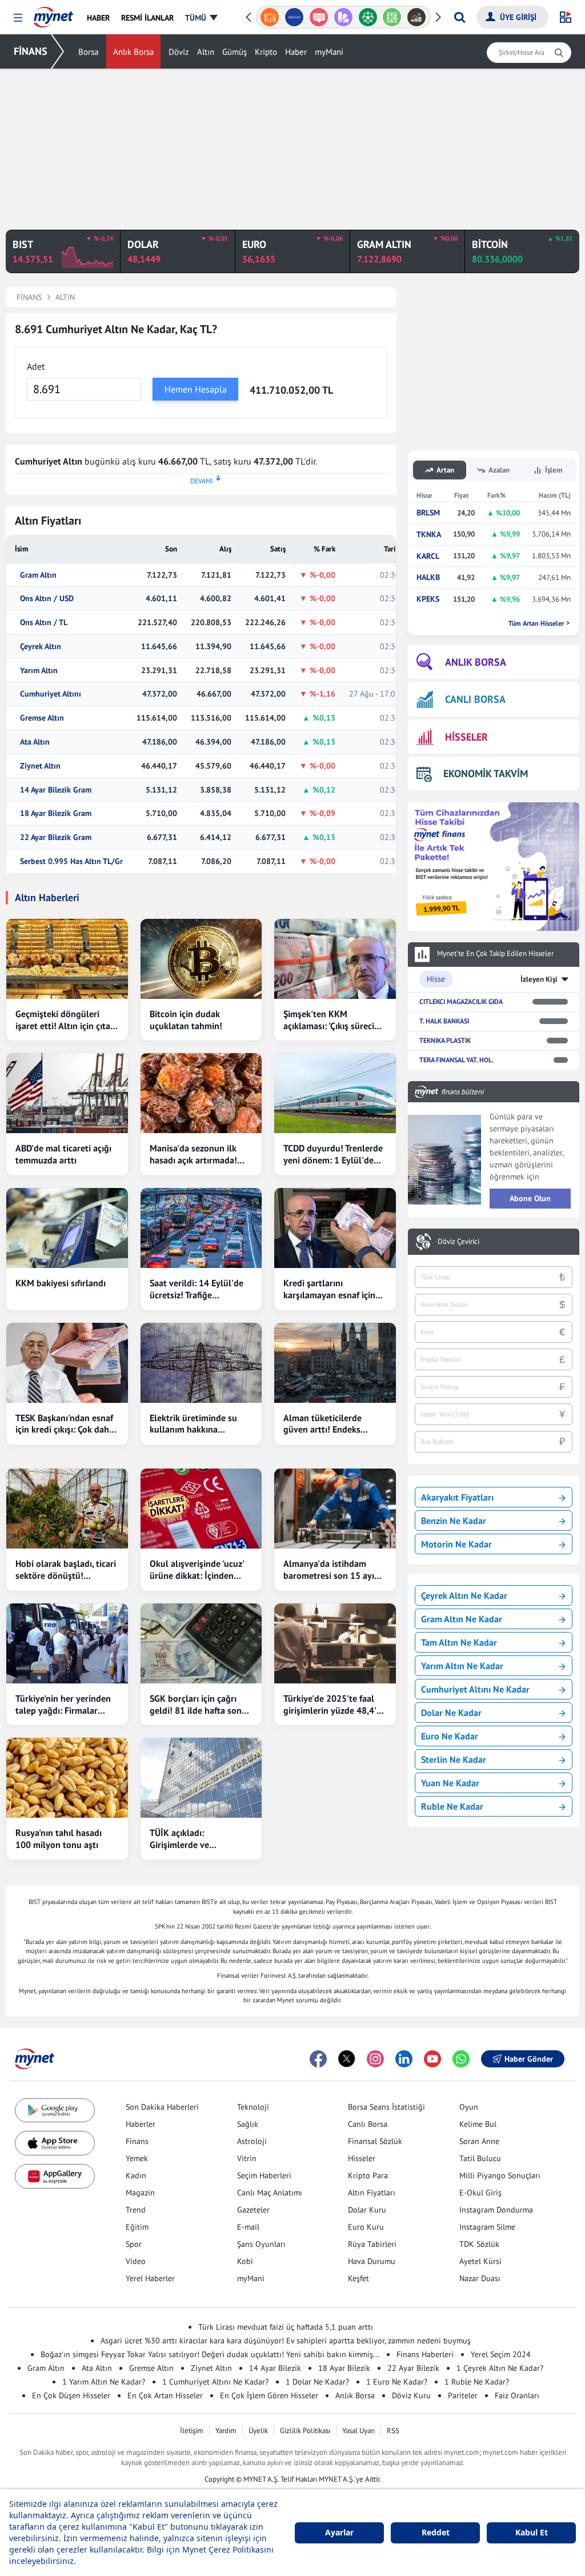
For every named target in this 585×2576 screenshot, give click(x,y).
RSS (393, 2431)
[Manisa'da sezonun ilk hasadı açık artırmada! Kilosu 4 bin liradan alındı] (201, 1093)
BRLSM (428, 513)
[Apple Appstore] (55, 2143)
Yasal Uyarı (358, 2431)
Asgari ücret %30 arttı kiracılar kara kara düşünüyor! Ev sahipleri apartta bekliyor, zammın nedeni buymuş (286, 2341)
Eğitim (137, 2227)
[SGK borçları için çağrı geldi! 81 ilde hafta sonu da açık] (201, 1643)
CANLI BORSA (475, 699)
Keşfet (358, 2278)
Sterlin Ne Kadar (454, 1759)
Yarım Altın (39, 671)
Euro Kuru (366, 2227)
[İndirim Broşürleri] (343, 17)
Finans (137, 2141)
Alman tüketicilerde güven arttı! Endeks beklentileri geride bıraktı (334, 1424)
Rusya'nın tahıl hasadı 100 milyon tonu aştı (59, 1839)
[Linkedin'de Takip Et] (404, 2059)
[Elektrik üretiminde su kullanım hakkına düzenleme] (201, 1363)
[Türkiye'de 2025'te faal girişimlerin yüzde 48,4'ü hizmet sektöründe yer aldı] (335, 1643)
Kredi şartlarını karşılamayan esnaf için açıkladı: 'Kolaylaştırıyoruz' (329, 1289)
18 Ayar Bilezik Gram (56, 813)
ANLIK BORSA (476, 662)
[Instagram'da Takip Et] (375, 2059)
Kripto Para (368, 2175)
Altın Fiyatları (372, 2193)
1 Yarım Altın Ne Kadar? (104, 2382)
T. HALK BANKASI (444, 1021)
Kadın (136, 2175)
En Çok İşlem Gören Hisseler (269, 2395)
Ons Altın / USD (47, 599)
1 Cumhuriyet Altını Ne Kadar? (215, 2382)
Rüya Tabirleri (372, 2244)
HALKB (428, 577)
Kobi (245, 2261)
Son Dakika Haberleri (162, 2107)
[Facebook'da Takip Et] (318, 2059)
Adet (36, 366)
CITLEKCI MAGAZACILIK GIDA (461, 1001)
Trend (136, 2210)
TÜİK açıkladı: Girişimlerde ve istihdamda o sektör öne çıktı (198, 1839)
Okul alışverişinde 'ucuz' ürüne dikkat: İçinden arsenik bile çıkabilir (197, 1570)
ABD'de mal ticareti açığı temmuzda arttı (63, 1154)
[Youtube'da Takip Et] (432, 2059)
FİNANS (31, 51)
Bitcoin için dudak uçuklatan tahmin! (186, 1020)
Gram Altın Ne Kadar (462, 1619)
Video (136, 2261)
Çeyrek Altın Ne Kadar (464, 1595)
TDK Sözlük (479, 2244)
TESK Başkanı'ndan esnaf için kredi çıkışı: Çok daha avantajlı (65, 1424)
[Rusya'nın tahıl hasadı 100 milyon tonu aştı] (67, 1778)
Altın (206, 52)
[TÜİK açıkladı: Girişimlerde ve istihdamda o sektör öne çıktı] (201, 1778)
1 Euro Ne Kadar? (397, 2382)
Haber (296, 52)
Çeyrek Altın (41, 647)
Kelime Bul (478, 2124)
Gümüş (235, 52)
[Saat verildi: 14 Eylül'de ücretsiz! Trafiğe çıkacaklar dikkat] (201, 1228)
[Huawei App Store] (55, 2176)
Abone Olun (530, 1198)
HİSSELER (466, 737)
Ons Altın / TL (44, 623)
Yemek (137, 2158)
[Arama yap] (460, 17)
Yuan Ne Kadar (450, 1783)
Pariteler (463, 2395)
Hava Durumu (372, 2261)
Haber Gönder (529, 2059)
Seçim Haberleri (264, 2175)
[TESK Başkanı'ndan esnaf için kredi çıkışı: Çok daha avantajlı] (67, 1363)
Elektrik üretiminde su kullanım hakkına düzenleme (193, 1424)
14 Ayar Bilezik (275, 2368)
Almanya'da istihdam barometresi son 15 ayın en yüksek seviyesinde (331, 1570)
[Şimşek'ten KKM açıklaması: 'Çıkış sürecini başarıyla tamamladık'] (335, 959)
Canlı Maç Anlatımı (270, 2193)
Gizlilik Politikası (305, 2431)
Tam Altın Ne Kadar (459, 1642)
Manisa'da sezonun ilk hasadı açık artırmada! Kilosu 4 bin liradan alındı (201, 1154)
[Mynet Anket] (319, 17)
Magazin (140, 2193)
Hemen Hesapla (196, 389)
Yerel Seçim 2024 (501, 2354)
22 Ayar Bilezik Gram (56, 837)
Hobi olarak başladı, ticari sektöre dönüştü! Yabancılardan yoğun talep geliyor (66, 1570)
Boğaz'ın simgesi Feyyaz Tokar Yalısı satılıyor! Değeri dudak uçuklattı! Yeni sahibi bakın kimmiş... (210, 2354)
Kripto (266, 52)
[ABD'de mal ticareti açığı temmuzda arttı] (67, 1093)
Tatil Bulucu (480, 2158)
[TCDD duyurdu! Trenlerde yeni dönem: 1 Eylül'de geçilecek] (335, 1093)
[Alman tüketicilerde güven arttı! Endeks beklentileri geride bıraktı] (335, 1363)
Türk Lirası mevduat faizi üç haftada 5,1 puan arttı (286, 2327)
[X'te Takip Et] (347, 2059)
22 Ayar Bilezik (413, 2368)
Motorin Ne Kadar (456, 1544)
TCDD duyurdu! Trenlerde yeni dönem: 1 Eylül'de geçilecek (333, 1154)
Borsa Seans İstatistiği (386, 2107)
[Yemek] (270, 17)
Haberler (141, 2124)
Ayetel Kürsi (480, 2261)
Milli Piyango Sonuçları (500, 2175)
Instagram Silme (487, 2227)
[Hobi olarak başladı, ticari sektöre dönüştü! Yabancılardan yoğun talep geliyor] (67, 1509)
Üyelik (258, 2431)
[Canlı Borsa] (417, 17)
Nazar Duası (480, 2278)
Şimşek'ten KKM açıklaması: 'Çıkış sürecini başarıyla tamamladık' (332, 1020)
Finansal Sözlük (375, 2141)
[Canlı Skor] (368, 17)
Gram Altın (38, 575)
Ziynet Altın (40, 766)
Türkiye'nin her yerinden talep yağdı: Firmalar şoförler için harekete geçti (63, 1705)
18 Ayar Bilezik (344, 2368)
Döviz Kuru (411, 2395)
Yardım (226, 2431)
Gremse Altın (42, 718)
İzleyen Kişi (539, 979)
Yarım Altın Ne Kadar (462, 1666)
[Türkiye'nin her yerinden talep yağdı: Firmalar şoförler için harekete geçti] (67, 1643)
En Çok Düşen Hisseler (71, 2395)
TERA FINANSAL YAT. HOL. (456, 1060)
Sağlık (248, 2124)
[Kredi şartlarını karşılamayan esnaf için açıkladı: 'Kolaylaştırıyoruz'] (335, 1228)
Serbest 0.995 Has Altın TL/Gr (71, 861)
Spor (134, 2244)
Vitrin (247, 2158)
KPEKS (428, 599)
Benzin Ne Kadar (454, 1521)
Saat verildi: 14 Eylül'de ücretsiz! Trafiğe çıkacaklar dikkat (197, 1289)
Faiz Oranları (517, 2395)
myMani (329, 52)
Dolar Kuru (367, 2210)
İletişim (192, 2431)
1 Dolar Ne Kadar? (317, 2382)
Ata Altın (35, 742)
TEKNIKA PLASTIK (445, 1040)
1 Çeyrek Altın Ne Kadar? (500, 2368)
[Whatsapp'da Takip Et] (461, 2059)
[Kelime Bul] (392, 17)
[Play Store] (55, 2111)
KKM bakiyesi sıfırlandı (61, 1283)
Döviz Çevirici (458, 1242)
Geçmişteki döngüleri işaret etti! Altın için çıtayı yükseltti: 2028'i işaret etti (66, 1020)
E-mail (248, 2227)
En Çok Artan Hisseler (165, 2395)
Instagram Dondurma (496, 2210)
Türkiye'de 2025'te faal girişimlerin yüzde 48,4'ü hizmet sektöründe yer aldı (332, 1705)
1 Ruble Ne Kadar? (477, 2382)
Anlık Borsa (133, 52)
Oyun (469, 2107)
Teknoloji (253, 2107)
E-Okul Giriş (480, 2193)
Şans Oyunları (261, 2244)
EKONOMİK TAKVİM (486, 773)
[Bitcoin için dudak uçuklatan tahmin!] (201, 959)
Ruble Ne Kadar (452, 1806)
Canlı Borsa (368, 2124)
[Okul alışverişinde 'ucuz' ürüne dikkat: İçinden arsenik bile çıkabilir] (201, 1509)
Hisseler (362, 2158)
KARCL (428, 556)
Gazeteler (253, 2210)
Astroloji (252, 2141)
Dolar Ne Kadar (451, 1713)
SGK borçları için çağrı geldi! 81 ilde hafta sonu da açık (198, 1705)
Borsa (88, 52)
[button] (18, 18)
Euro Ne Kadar (450, 1736)
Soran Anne (479, 2141)
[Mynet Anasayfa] (53, 14)
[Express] (294, 17)
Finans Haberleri (425, 2354)
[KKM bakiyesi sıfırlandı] (67, 1228)
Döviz (179, 52)
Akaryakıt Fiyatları (457, 1497)
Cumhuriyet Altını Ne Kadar (475, 1689)
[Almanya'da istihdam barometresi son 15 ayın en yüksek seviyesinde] (335, 1509)
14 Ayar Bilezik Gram (56, 790)
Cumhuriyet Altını (51, 694)
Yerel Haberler (150, 2278)
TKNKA (429, 535)
